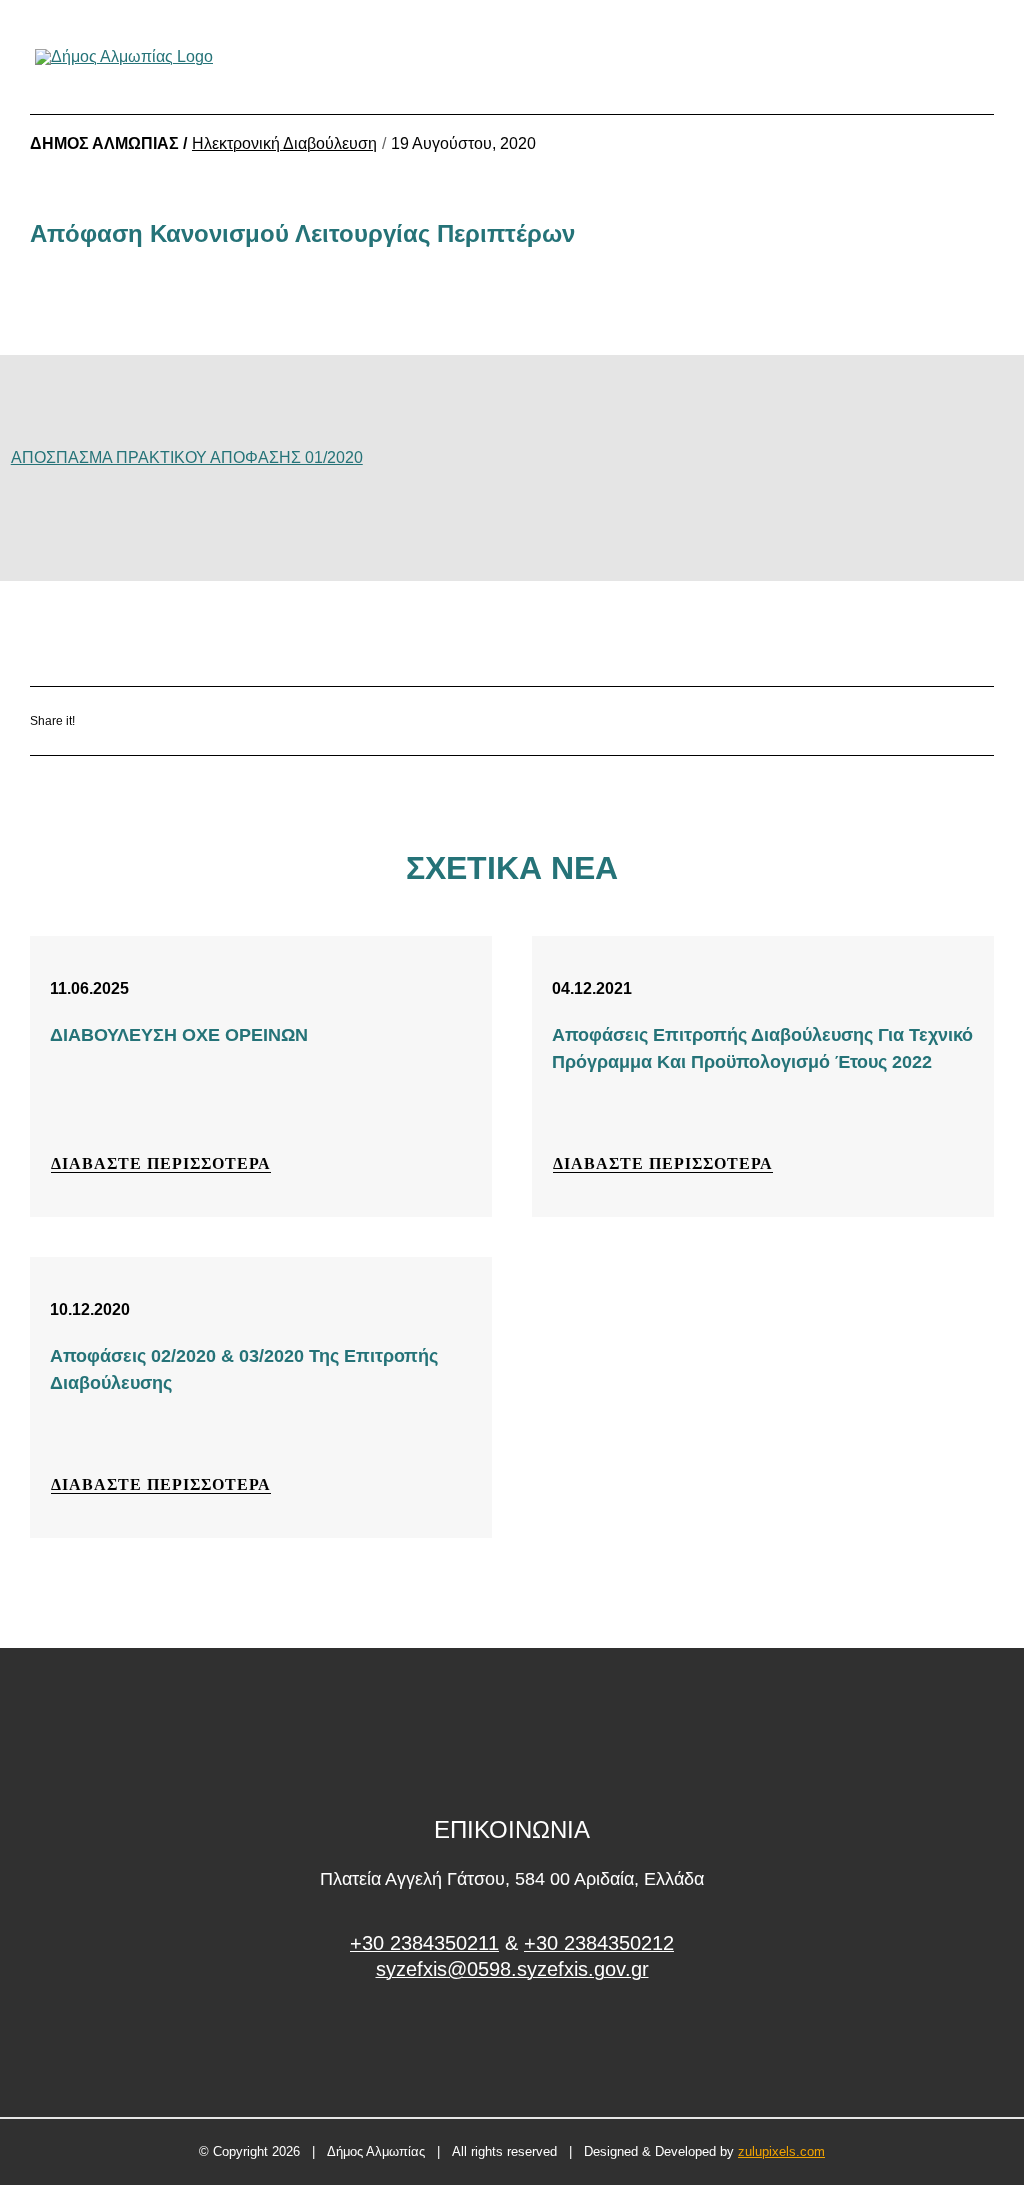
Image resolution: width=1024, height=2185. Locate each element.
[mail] (948, 57)
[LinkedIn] (273, 721)
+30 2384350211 (424, 1943)
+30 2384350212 (599, 1943)
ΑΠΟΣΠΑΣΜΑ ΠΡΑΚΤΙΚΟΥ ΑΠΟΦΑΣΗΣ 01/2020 (187, 457)
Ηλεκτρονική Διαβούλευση (284, 143)
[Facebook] (155, 721)
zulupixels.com (781, 2151)
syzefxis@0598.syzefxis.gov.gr (512, 1969)
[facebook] (512, 2044)
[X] (214, 721)
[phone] (982, 57)
